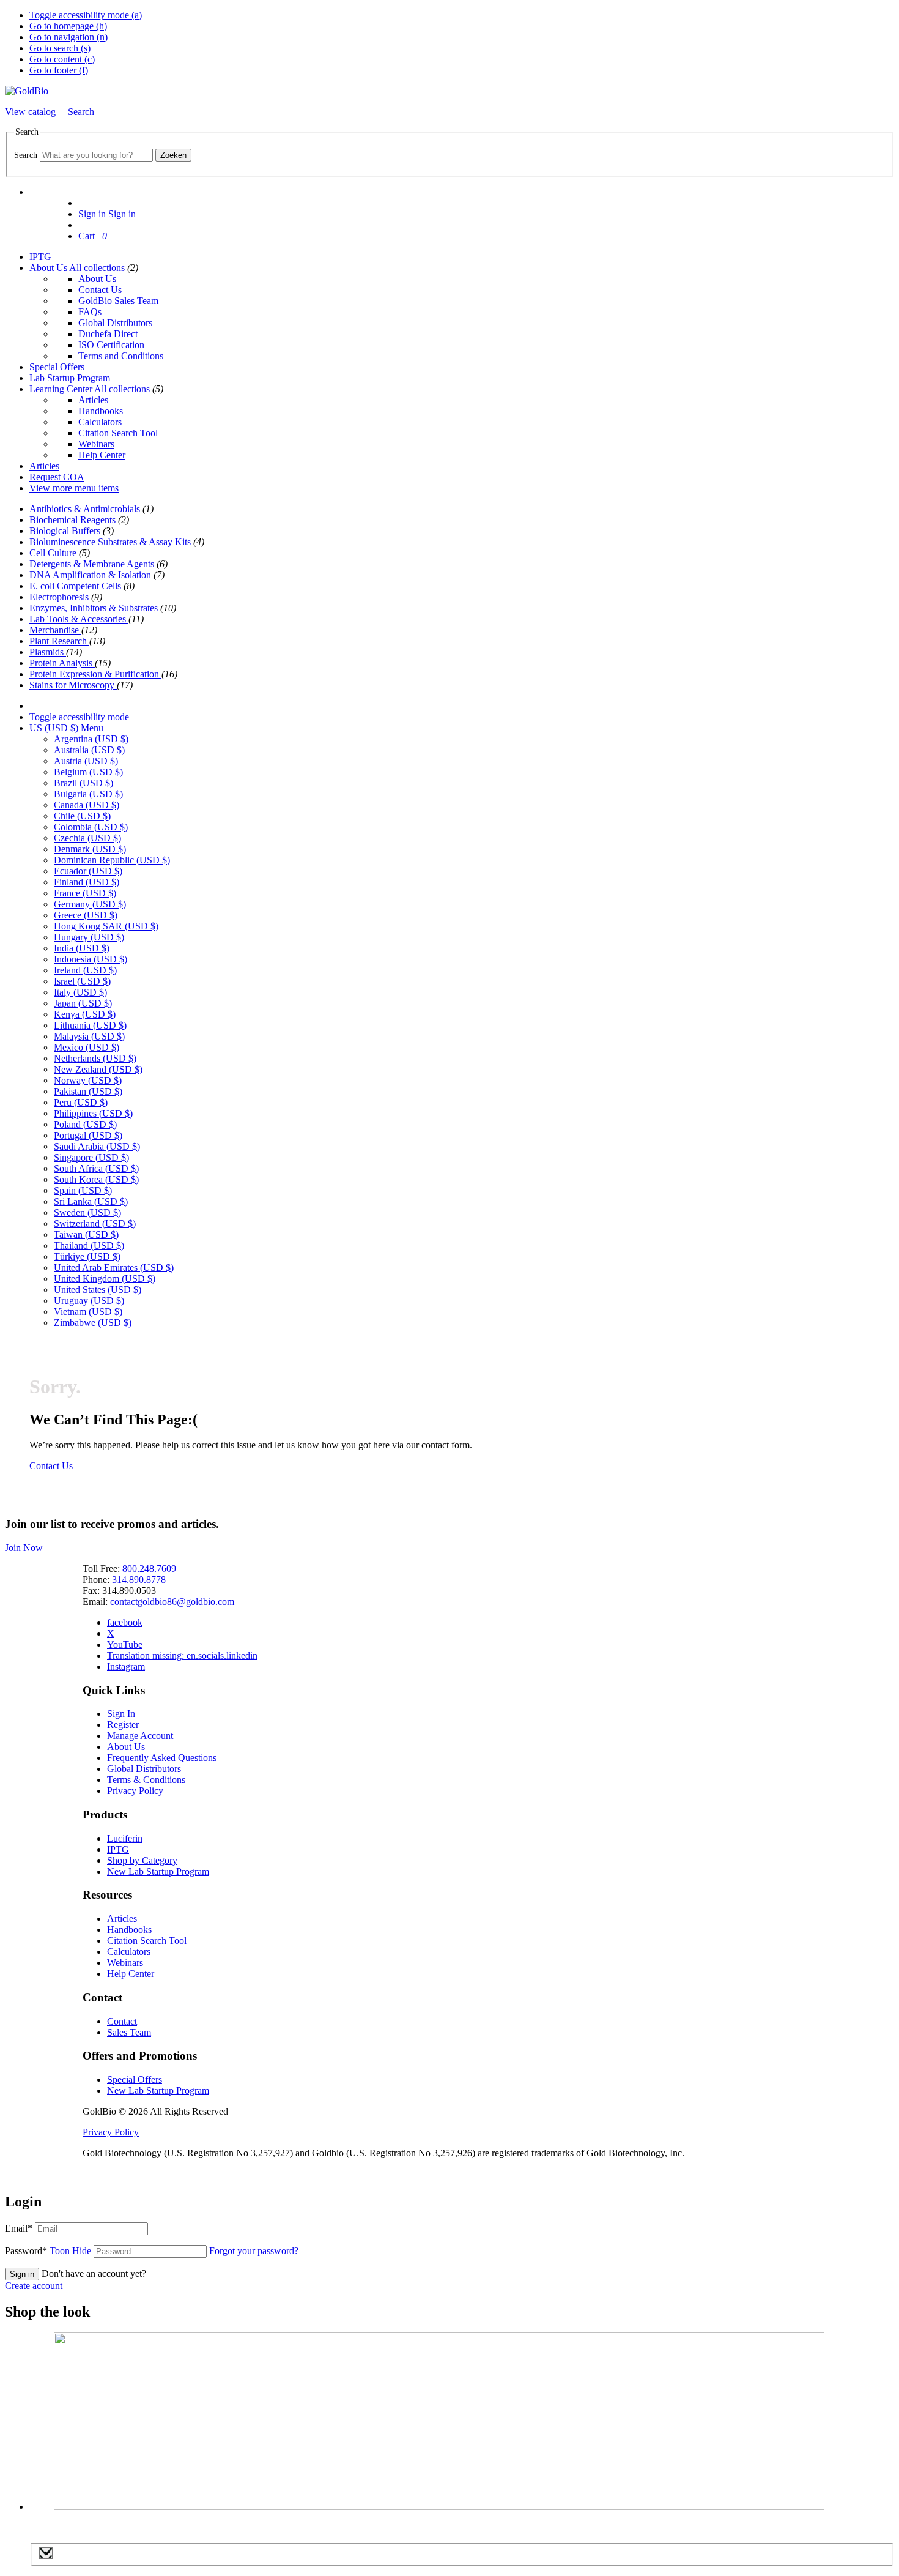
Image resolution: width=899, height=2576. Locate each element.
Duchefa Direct (108, 334)
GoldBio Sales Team (118, 301)
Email (19, 2228)
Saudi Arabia (97, 1146)
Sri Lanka (91, 1201)
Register (123, 1725)
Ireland (85, 970)
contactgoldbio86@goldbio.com (172, 1602)
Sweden (87, 1212)
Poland (85, 1124)
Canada (87, 805)
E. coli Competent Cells (76, 586)
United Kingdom (105, 1279)
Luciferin (125, 1838)
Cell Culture (54, 553)
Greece (86, 915)
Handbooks (101, 411)
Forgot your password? (254, 2251)
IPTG (40, 257)
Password (48, 2251)
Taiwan (86, 1234)
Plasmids (48, 652)
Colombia (91, 827)
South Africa (96, 1168)
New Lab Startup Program (158, 1871)
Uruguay (89, 1301)
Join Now (24, 1548)
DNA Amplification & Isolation (91, 575)
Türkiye (87, 1256)
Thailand (89, 1245)
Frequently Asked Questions (162, 1758)
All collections (97, 268)
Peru (81, 1102)
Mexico (87, 1047)
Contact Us (100, 290)
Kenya (85, 1014)
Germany (90, 904)
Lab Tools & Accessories (79, 619)
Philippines (93, 1113)
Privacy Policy (135, 1791)
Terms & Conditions (146, 1780)
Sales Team (129, 2032)
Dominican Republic (112, 860)
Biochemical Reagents (74, 520)
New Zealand (98, 1069)
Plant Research (59, 641)
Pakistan (88, 1091)
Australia (89, 750)
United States (98, 1290)
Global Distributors (115, 323)
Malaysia (89, 1036)
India (82, 948)
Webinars (96, 444)
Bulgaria (88, 794)
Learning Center (62, 389)
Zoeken (173, 155)
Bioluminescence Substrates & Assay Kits (111, 542)
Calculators (100, 422)
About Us (49, 268)
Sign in (22, 2274)
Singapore (91, 1157)
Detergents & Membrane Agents (93, 564)
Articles (93, 400)
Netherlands (95, 1058)
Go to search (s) (60, 48)
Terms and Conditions (121, 356)
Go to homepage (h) (68, 26)
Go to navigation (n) (68, 37)
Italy (80, 992)
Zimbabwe (93, 1323)
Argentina (91, 739)
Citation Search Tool (118, 433)
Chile (82, 816)
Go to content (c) (62, 59)
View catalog (31, 112)
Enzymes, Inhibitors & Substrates (95, 608)
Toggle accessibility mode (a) (86, 15)
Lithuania (90, 1025)
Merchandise (55, 630)
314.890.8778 (139, 1580)
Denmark (90, 849)
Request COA (57, 477)
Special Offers (57, 367)
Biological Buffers (66, 531)
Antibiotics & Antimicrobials (86, 509)
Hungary (89, 937)
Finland (87, 882)
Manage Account (140, 1736)
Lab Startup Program (70, 378)
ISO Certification (111, 345)
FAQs (90, 312)
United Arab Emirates (114, 1268)
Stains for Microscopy (73, 685)
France (85, 893)
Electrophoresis (60, 597)
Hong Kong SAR (106, 926)
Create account (34, 2286)
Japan (83, 1003)
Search (26, 155)
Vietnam (88, 1312)
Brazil (83, 783)
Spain (83, 1190)
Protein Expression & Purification (95, 674)
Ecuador (88, 871)
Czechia (87, 838)
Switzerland (95, 1223)
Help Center (102, 455)
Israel (82, 981)
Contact (122, 2021)
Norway (88, 1080)
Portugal (88, 1135)
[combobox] (96, 155)
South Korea (96, 1179)
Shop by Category (142, 1860)
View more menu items (74, 488)
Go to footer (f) (59, 70)
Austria (86, 761)
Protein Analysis (62, 663)
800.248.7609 (149, 1569)
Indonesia (91, 959)
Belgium (88, 772)
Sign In (121, 1714)
